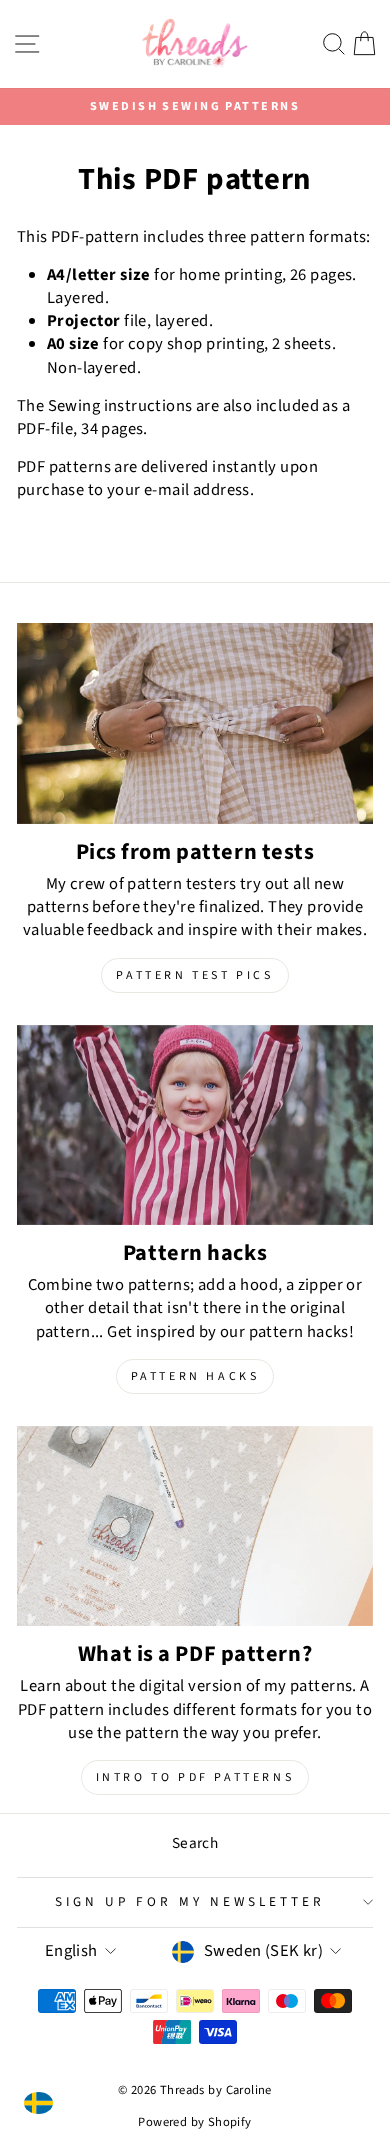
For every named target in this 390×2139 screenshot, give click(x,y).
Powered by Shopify (194, 2122)
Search (195, 1843)
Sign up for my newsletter (189, 1901)
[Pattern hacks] (195, 1125)
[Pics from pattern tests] (195, 723)
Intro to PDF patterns (195, 1777)
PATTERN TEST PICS (194, 975)
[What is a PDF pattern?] (195, 1526)
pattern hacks (195, 1376)
